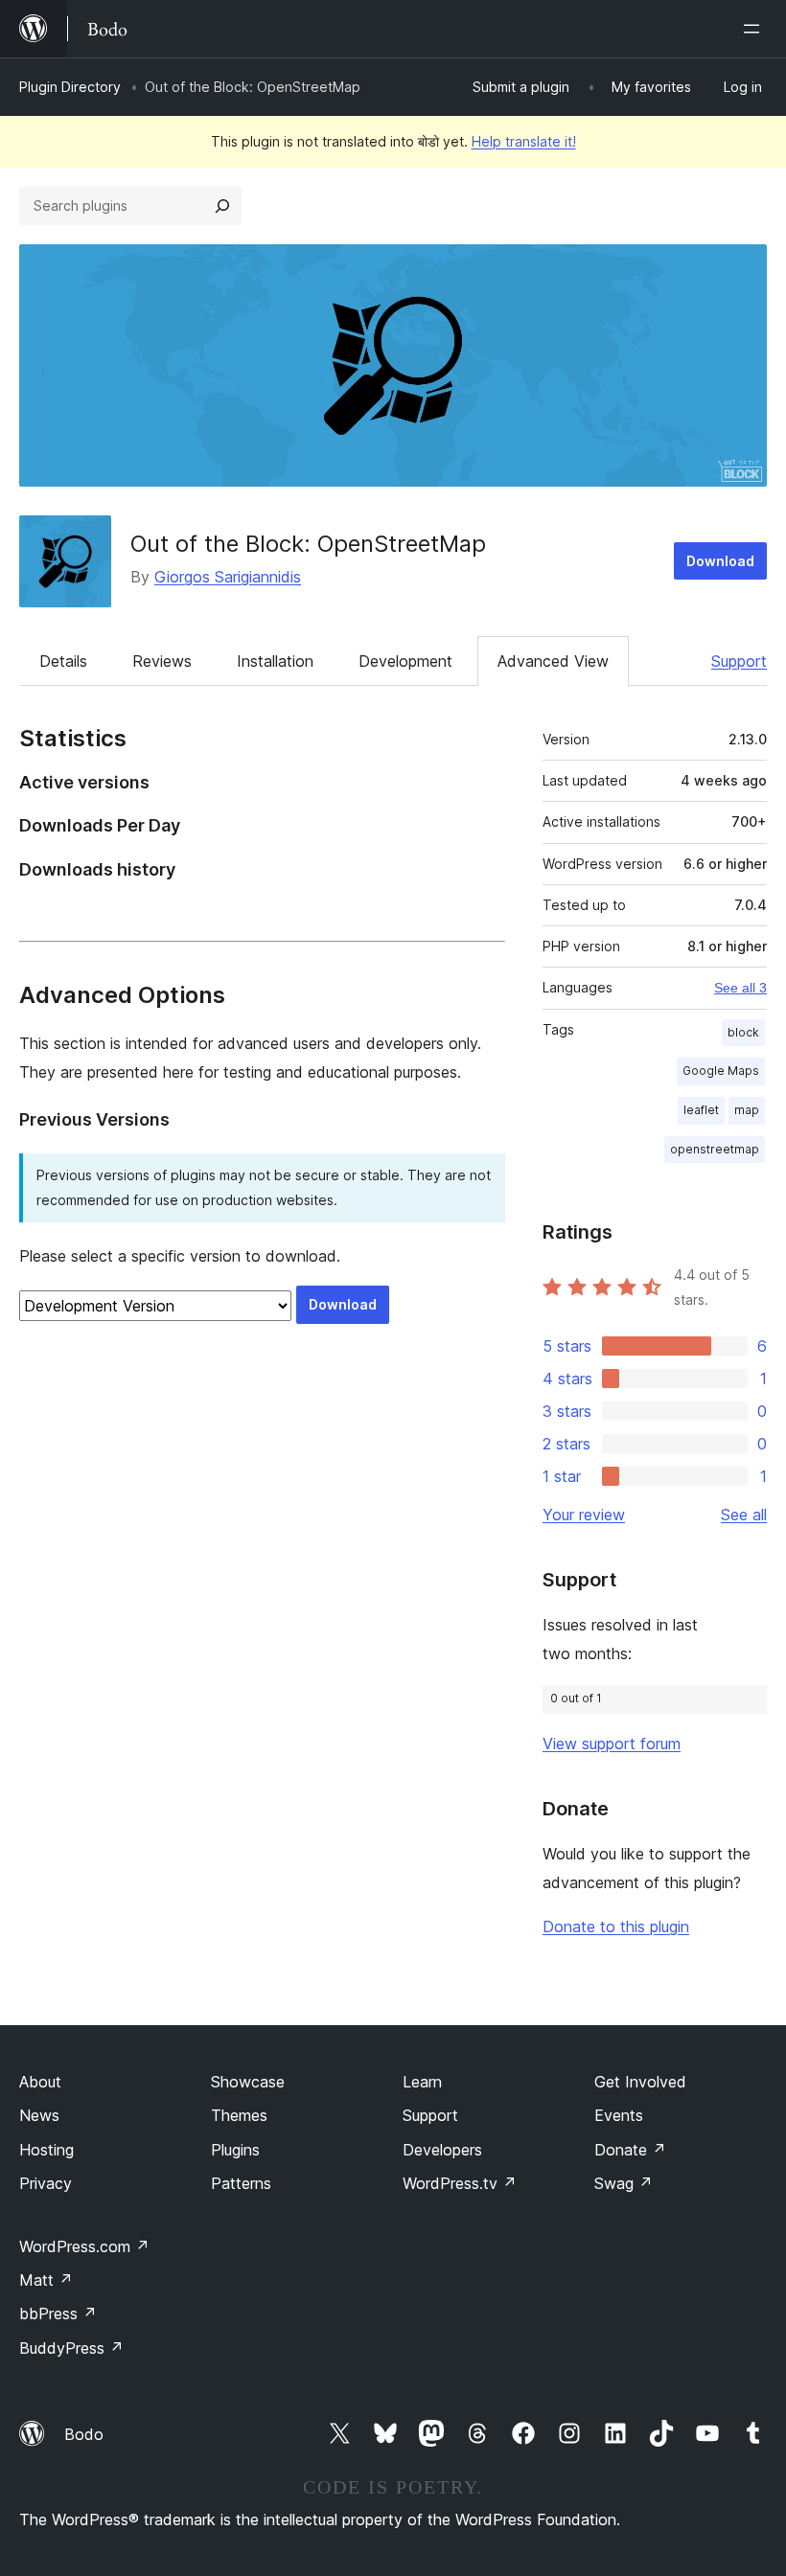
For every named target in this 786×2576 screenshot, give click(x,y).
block (743, 1032)
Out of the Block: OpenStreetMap (308, 544)
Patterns (241, 2183)
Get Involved (640, 2082)
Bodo (84, 2434)
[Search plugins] (222, 206)
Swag (624, 2183)
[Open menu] (755, 29)
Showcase (248, 2082)
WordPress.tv (460, 2183)
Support (739, 661)
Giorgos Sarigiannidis (228, 577)
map (747, 1110)
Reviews (162, 661)
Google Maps (721, 1071)
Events (619, 2115)
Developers (442, 2150)
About (40, 2082)
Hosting (46, 2150)
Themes (239, 2115)
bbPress (58, 2314)
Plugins (235, 2150)
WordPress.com (84, 2246)
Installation (275, 661)
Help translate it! (524, 141)
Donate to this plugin (616, 1926)
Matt (46, 2280)
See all (744, 1515)
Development (405, 661)
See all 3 (740, 988)
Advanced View (553, 661)
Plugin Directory (70, 87)
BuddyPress (71, 2348)
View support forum (612, 1744)
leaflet (701, 1110)
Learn (422, 2082)
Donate (630, 2150)
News (39, 2115)
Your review (584, 1515)
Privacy (46, 2183)
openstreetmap (715, 1149)
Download (720, 561)
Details (63, 661)
